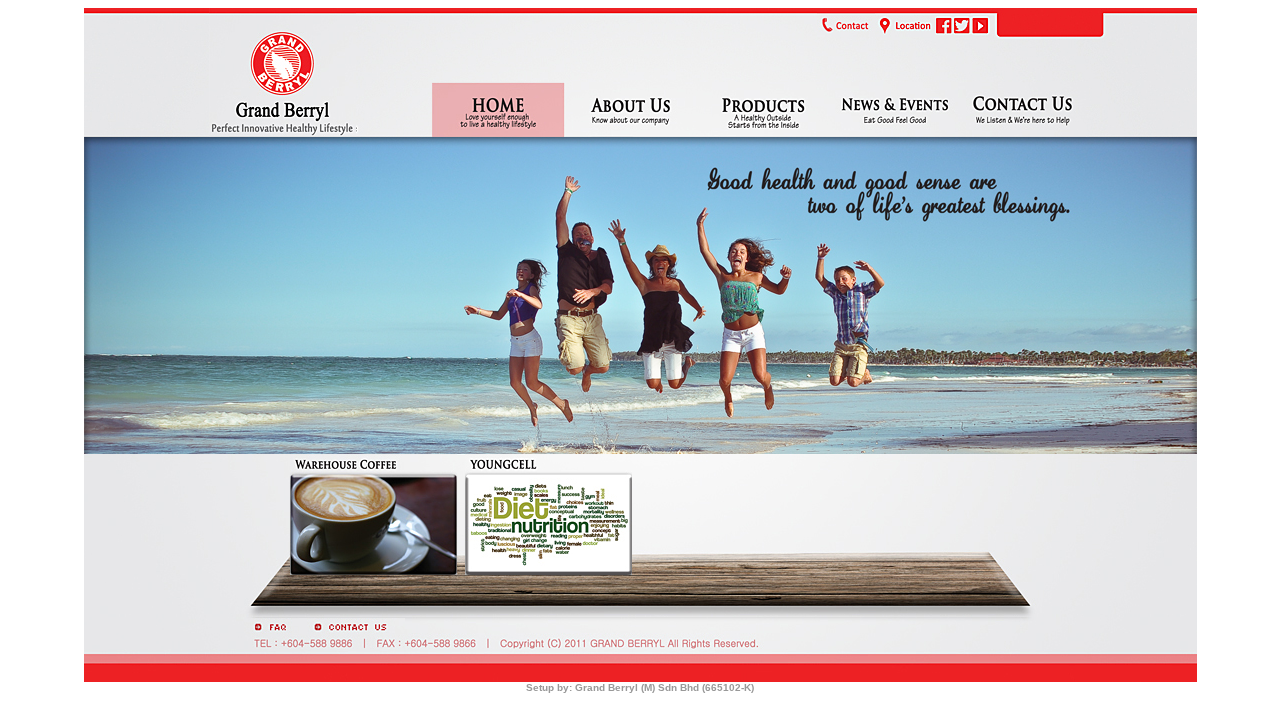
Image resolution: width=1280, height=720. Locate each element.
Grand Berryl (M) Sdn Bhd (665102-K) (664, 687)
